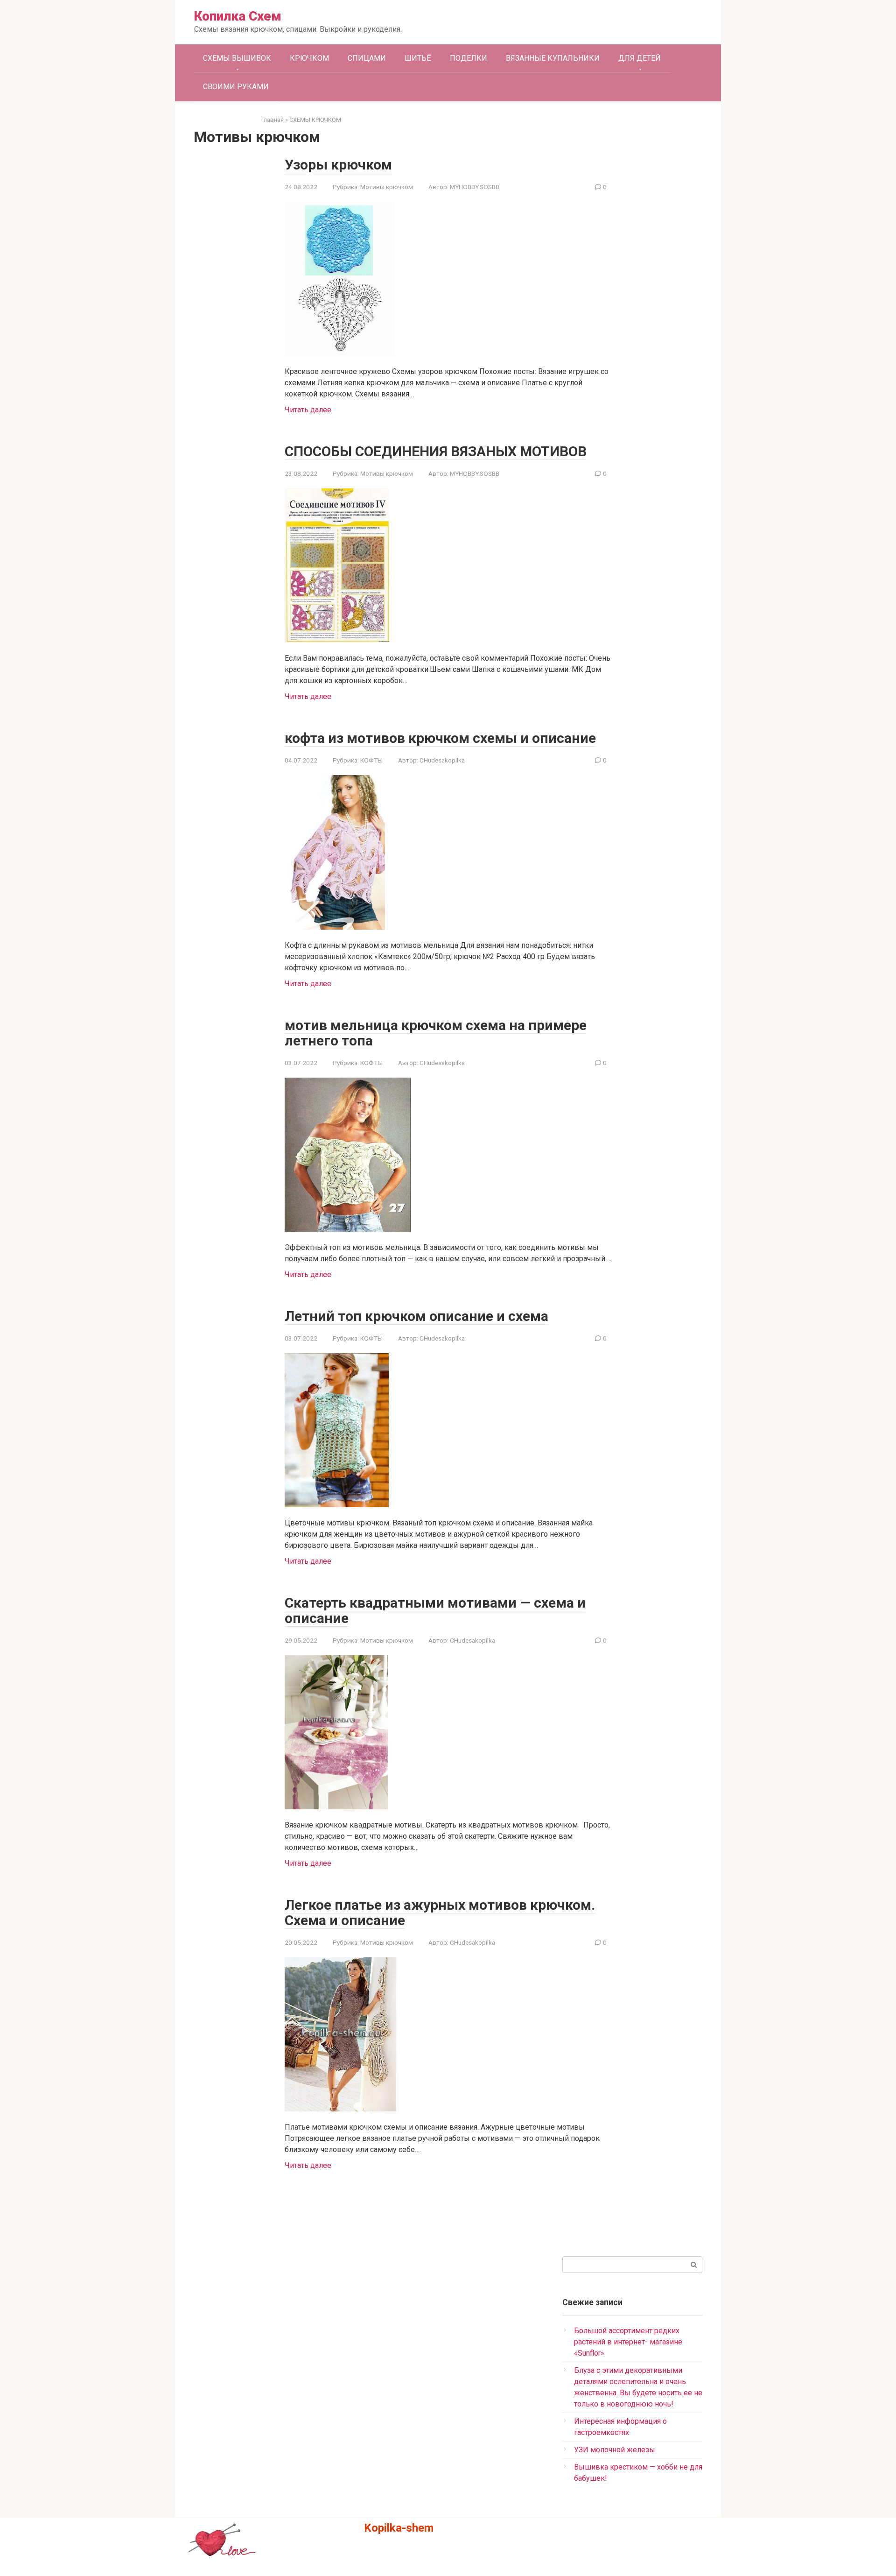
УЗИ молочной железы (615, 2450)
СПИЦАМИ (367, 58)
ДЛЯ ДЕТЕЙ (640, 58)
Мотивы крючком (387, 187)
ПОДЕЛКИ (469, 58)
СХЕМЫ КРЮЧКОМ (315, 120)
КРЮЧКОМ (309, 58)
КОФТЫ (371, 760)
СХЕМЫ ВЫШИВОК (237, 58)
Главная (273, 120)
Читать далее (308, 410)
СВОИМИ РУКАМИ (236, 87)
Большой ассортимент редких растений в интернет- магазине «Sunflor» (628, 2342)
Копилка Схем (238, 16)
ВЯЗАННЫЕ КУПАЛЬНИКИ (553, 58)
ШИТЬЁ (418, 58)
